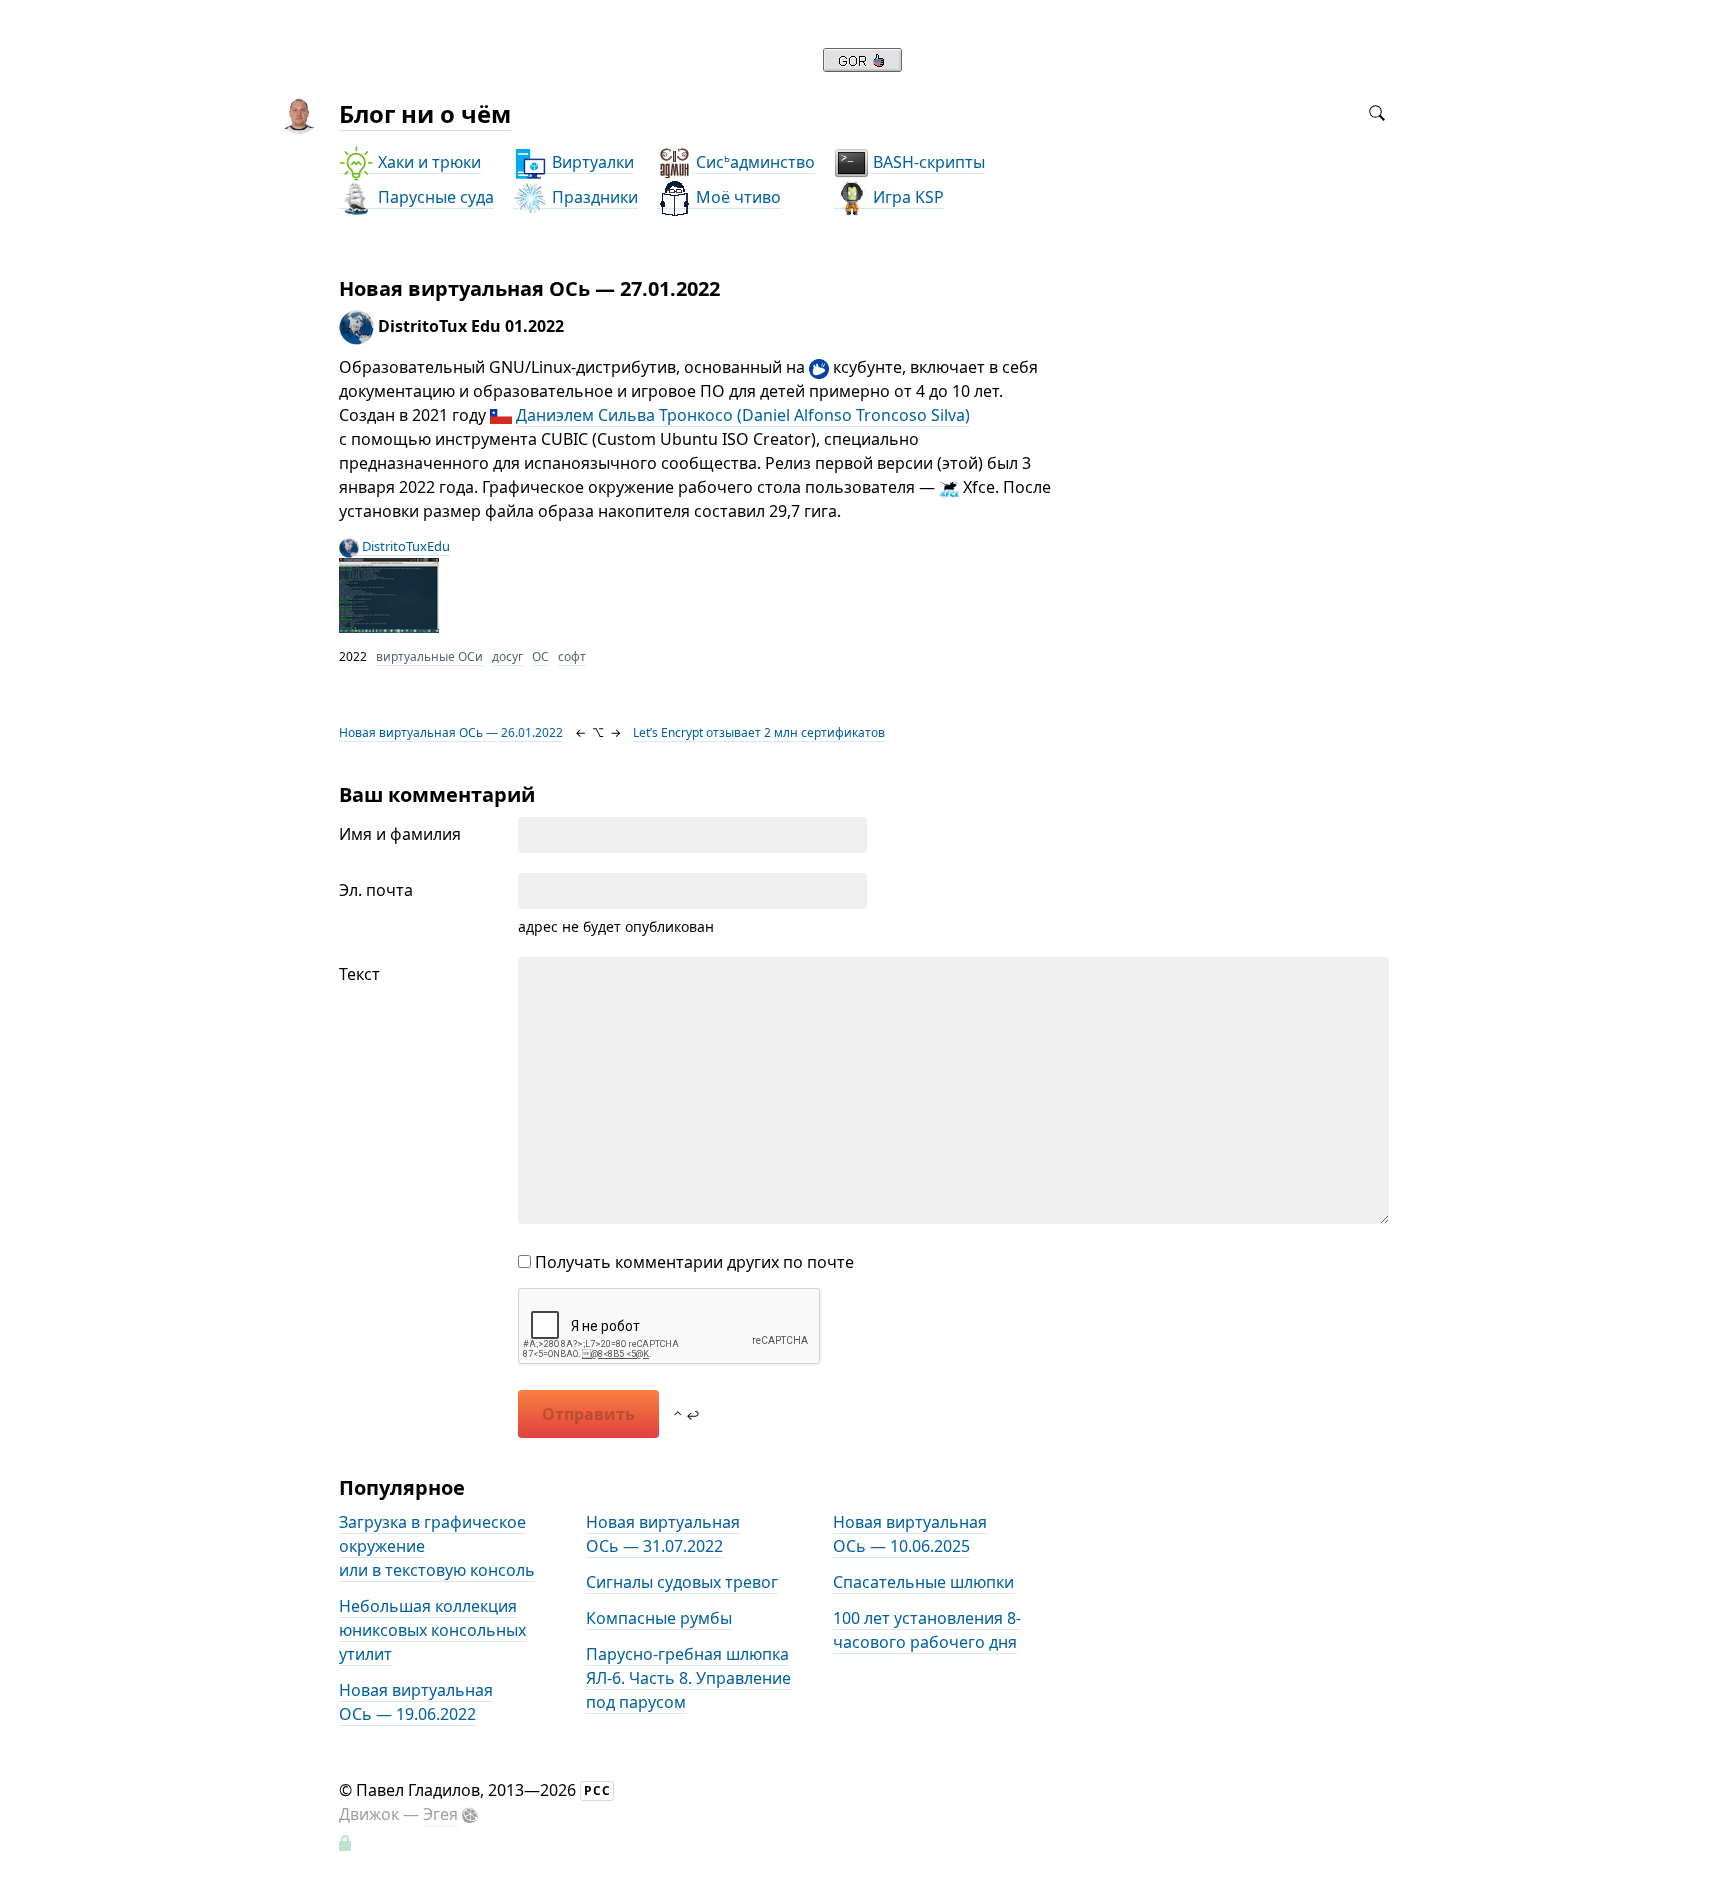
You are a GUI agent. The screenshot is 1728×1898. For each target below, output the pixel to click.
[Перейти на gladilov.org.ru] (862, 66)
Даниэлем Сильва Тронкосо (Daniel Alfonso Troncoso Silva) (743, 415)
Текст (359, 974)
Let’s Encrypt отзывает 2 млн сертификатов (759, 732)
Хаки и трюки (427, 162)
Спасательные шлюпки (923, 1582)
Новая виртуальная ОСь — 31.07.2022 (663, 1534)
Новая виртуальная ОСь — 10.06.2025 (910, 1534)
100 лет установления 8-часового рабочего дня (927, 1630)
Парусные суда (434, 197)
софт (572, 656)
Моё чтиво (736, 197)
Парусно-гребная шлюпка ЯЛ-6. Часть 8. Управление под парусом (688, 1678)
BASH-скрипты (927, 162)
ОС (540, 656)
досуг (507, 656)
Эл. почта (376, 890)
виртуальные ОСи (429, 656)
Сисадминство (753, 162)
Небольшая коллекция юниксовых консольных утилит (432, 1630)
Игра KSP (906, 197)
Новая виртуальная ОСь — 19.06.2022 (416, 1702)
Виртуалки (591, 162)
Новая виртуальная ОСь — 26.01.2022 (451, 732)
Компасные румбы (659, 1618)
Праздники (593, 197)
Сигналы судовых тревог (682, 1582)
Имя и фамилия (400, 834)
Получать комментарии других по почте (692, 1262)
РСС (597, 1790)
